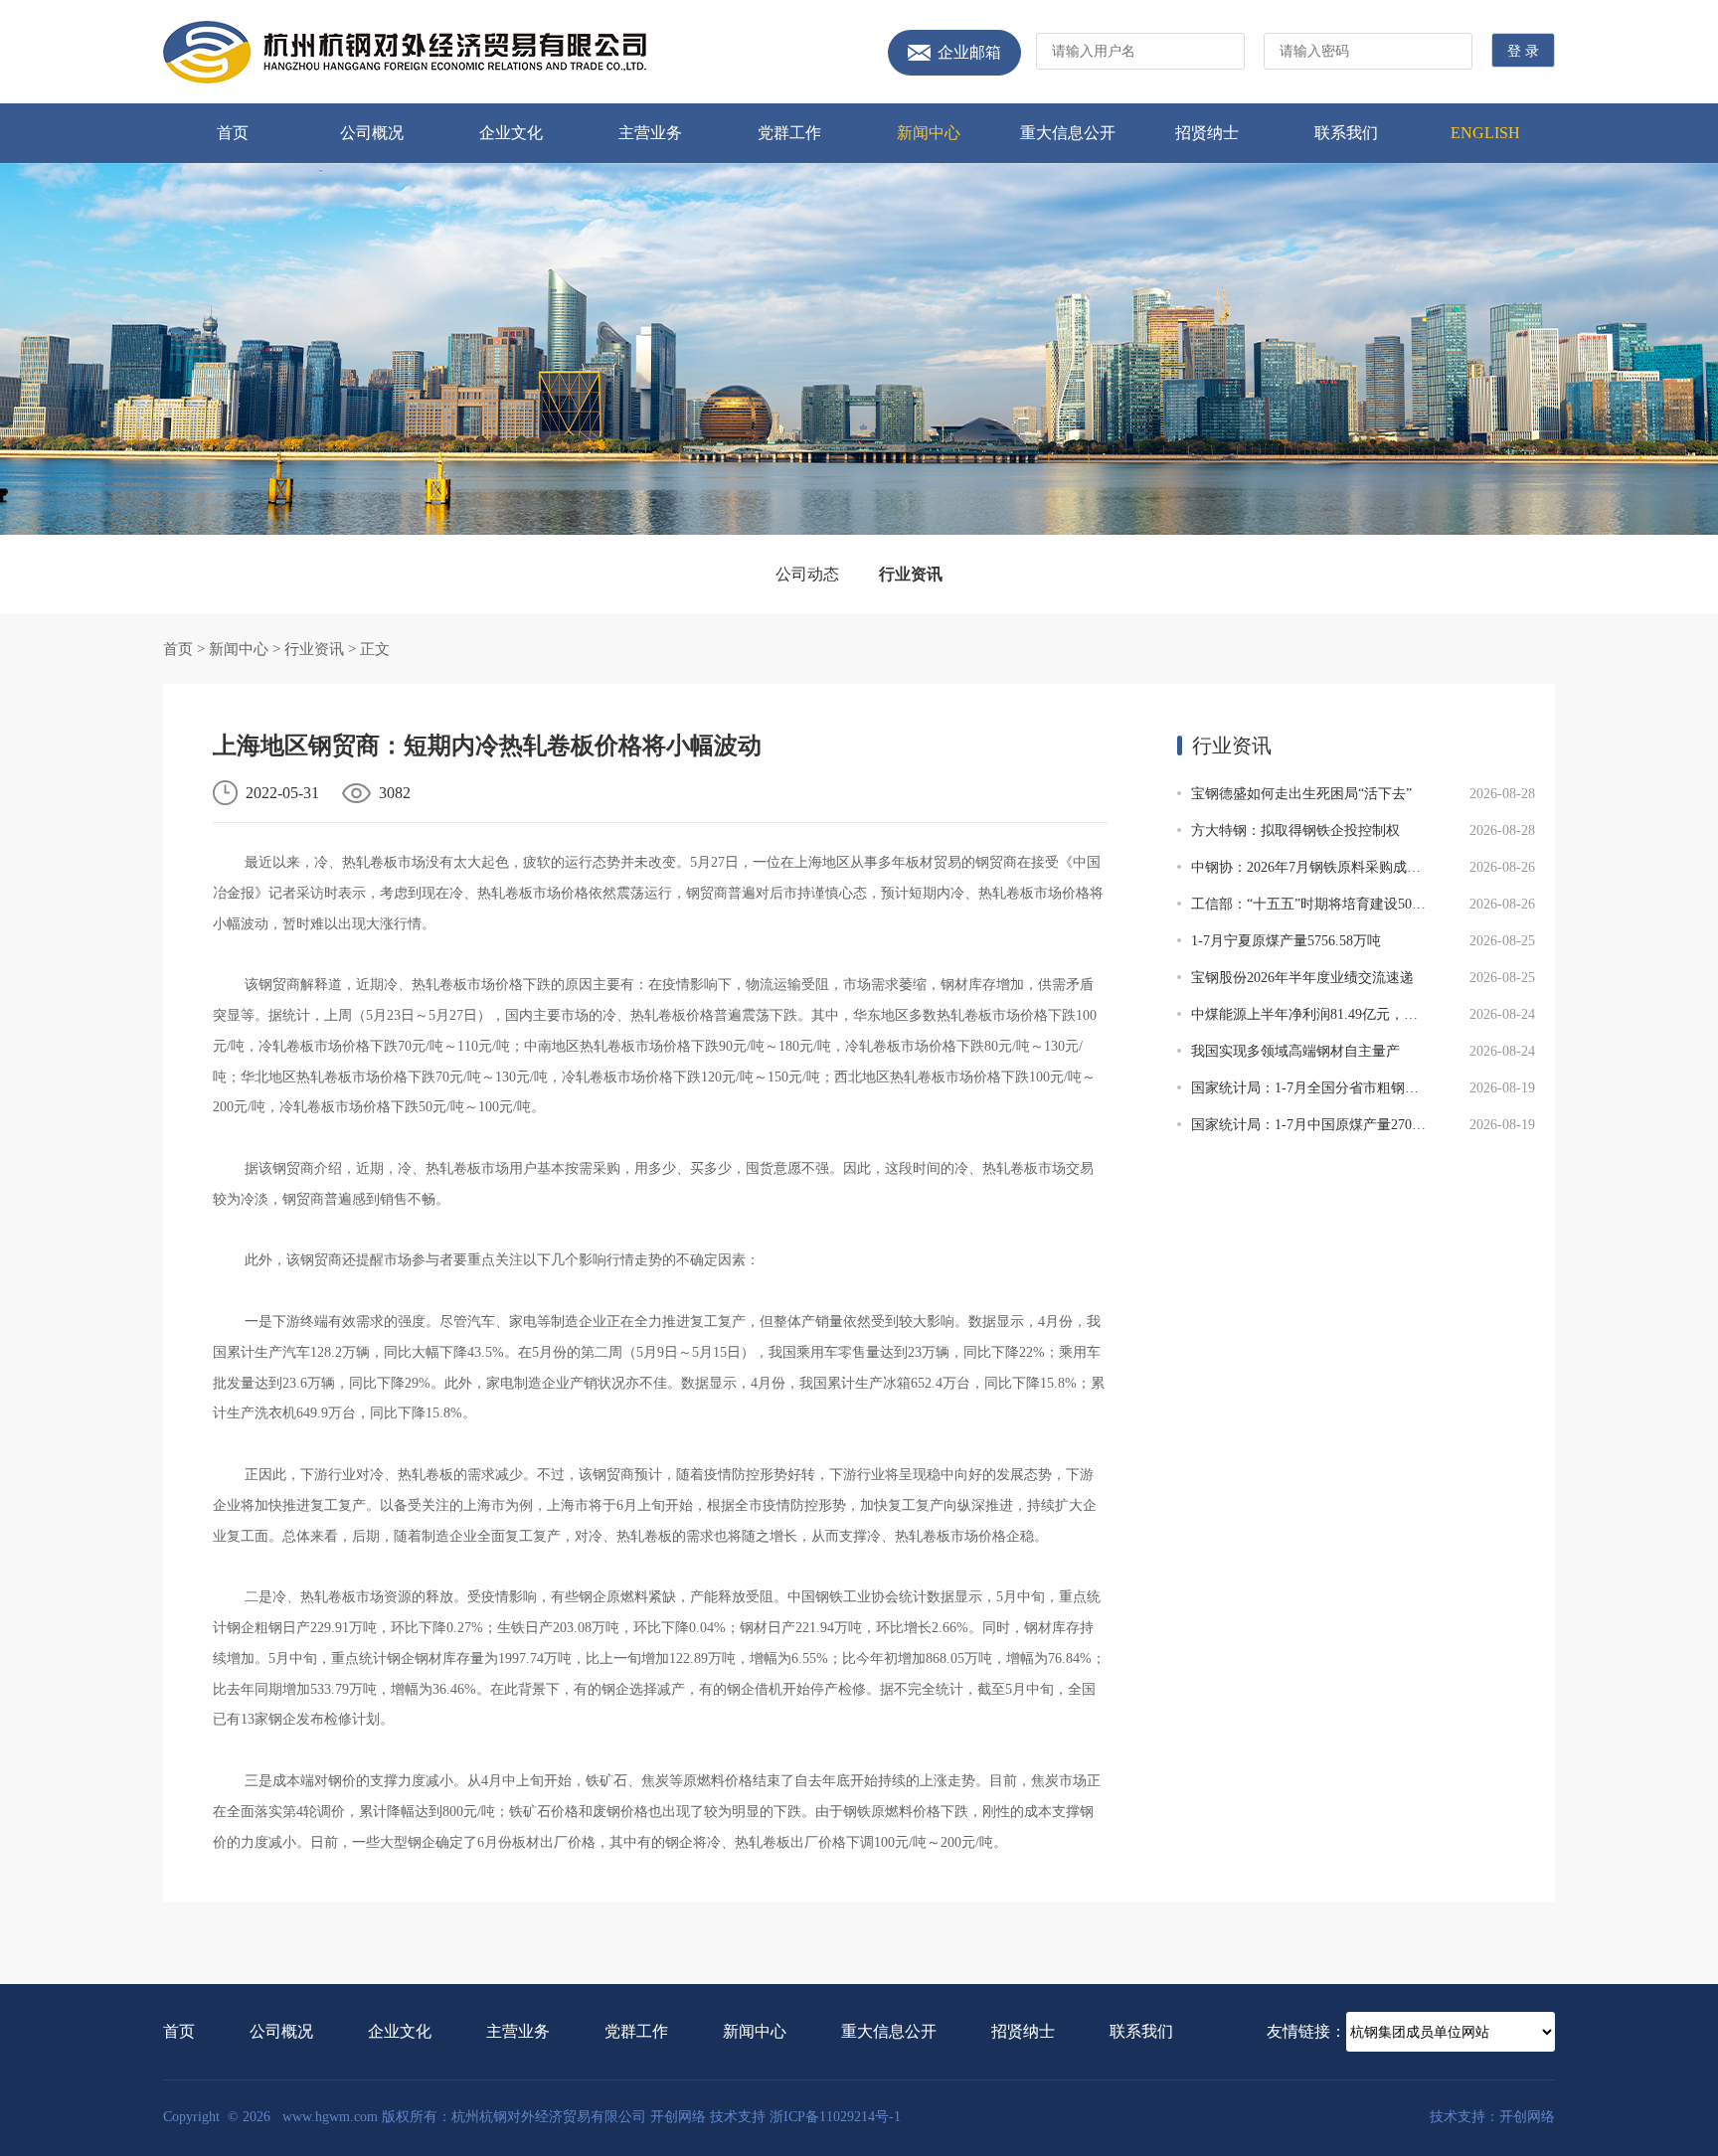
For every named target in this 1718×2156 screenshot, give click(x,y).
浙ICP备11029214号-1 (835, 2117)
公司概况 (372, 133)
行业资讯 (911, 574)
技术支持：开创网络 (1492, 2117)
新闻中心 (929, 133)
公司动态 (807, 574)
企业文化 (511, 133)
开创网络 (678, 2117)
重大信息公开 (1068, 133)
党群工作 (789, 133)
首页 (233, 133)
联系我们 (1346, 133)
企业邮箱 (969, 53)
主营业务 (650, 133)
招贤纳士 (1207, 133)
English (1485, 133)
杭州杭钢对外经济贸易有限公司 (405, 52)
